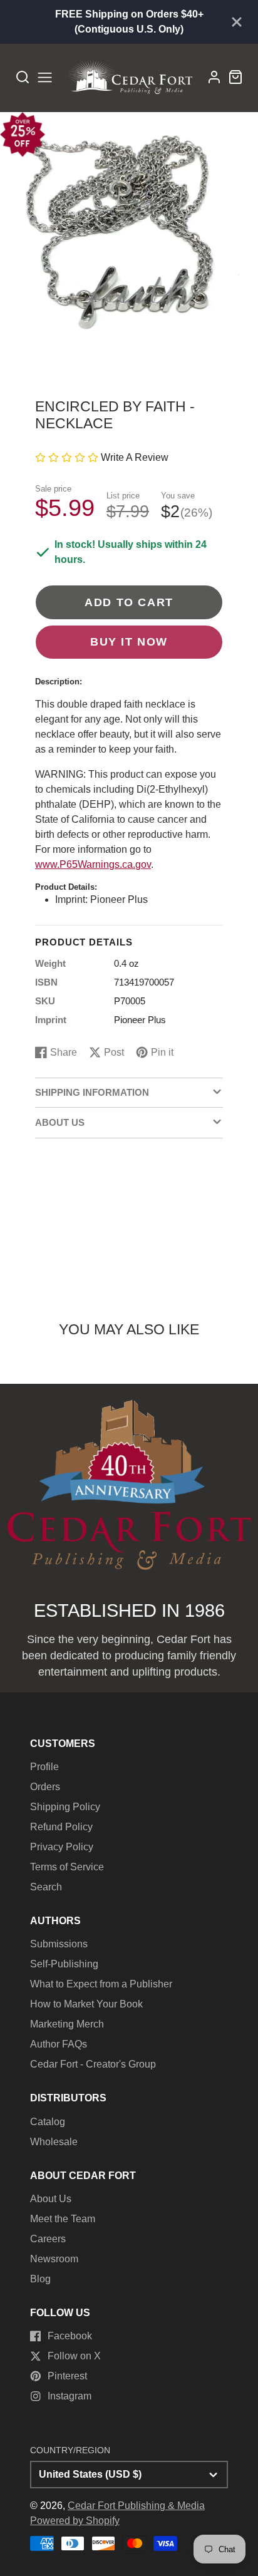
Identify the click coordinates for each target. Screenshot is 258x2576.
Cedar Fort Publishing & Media (136, 2506)
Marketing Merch (67, 2024)
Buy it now (129, 641)
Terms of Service (67, 1867)
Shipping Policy (65, 1807)
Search (46, 1887)
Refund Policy (61, 1827)
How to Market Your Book (86, 2004)
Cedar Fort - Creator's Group (93, 2064)
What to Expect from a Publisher (101, 1984)
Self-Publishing (64, 1964)
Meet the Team (63, 2219)
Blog (40, 2279)
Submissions (59, 1944)
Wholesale (54, 2142)
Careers (48, 2239)
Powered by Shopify (75, 2521)
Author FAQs (59, 2044)
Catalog (48, 2122)
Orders (45, 1787)
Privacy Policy (62, 1847)
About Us (51, 2199)
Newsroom (54, 2259)
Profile (44, 1767)
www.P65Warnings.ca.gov (93, 864)
